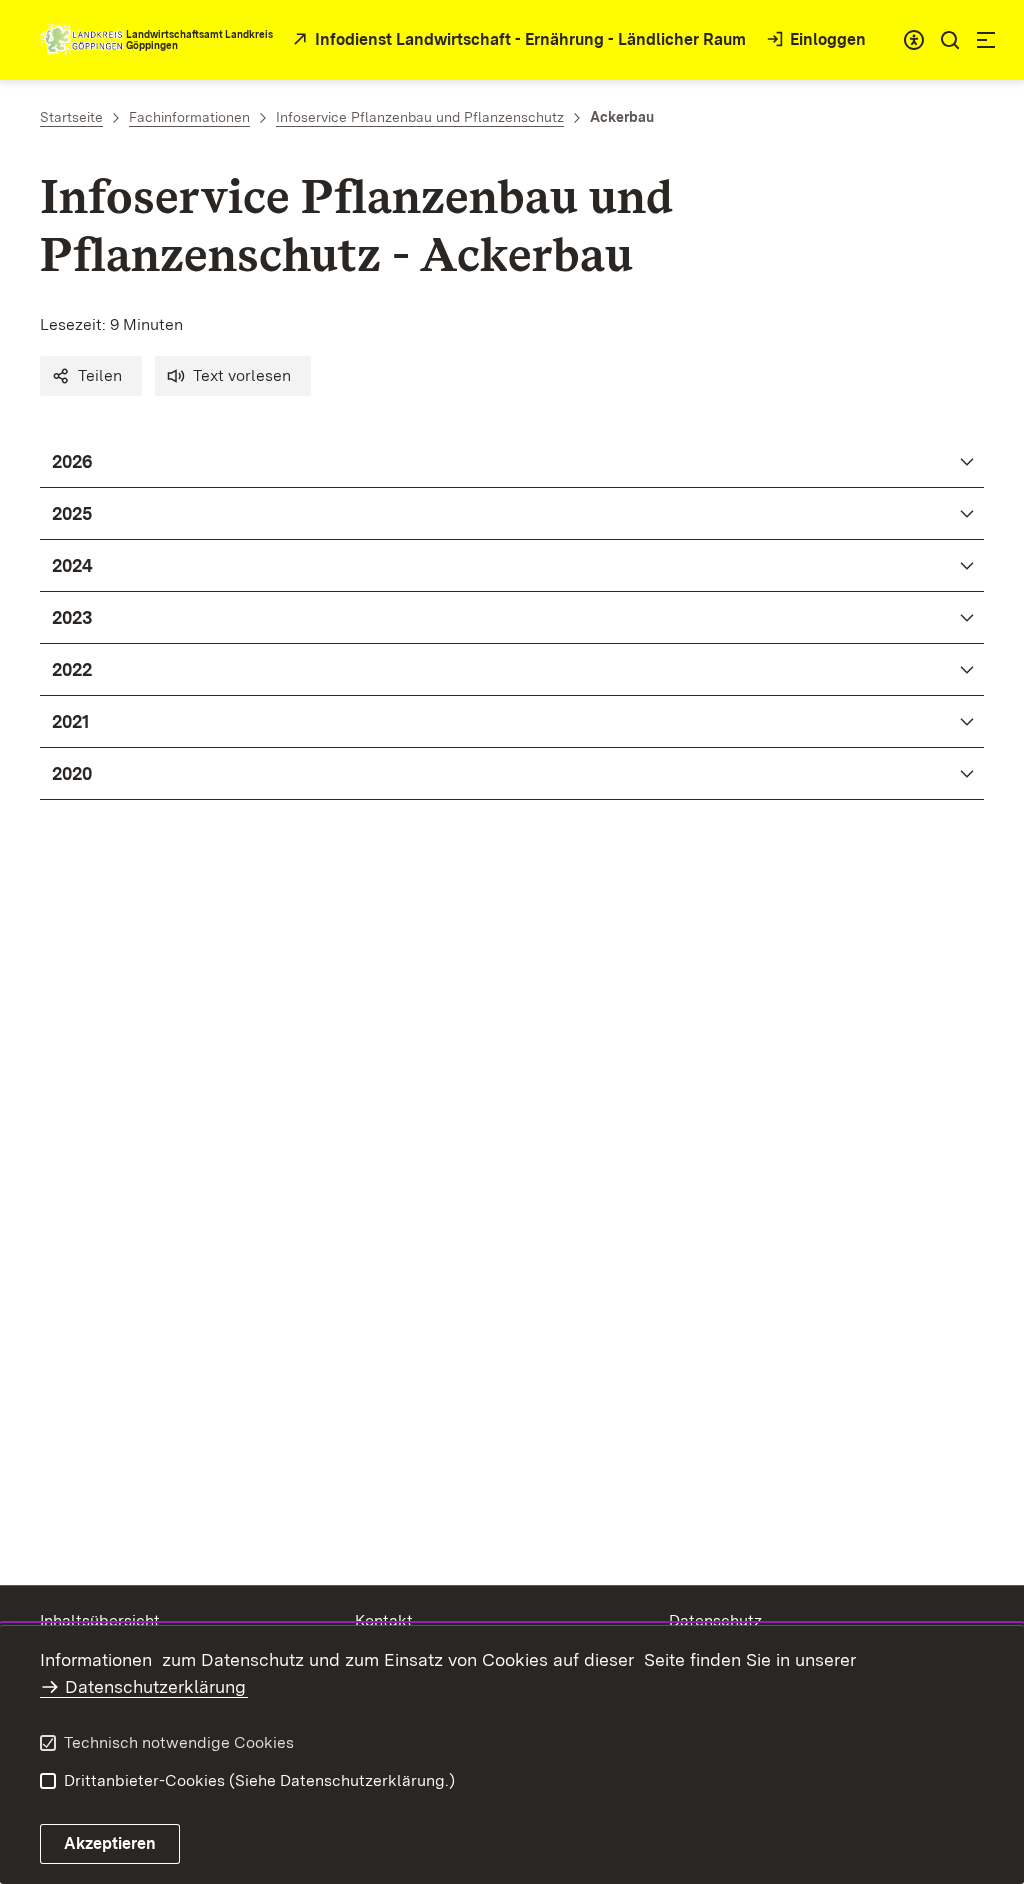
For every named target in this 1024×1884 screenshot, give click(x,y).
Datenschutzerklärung (155, 1686)
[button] (91, 376)
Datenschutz (715, 1620)
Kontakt (384, 1620)
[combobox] (914, 40)
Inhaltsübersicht (100, 1620)
